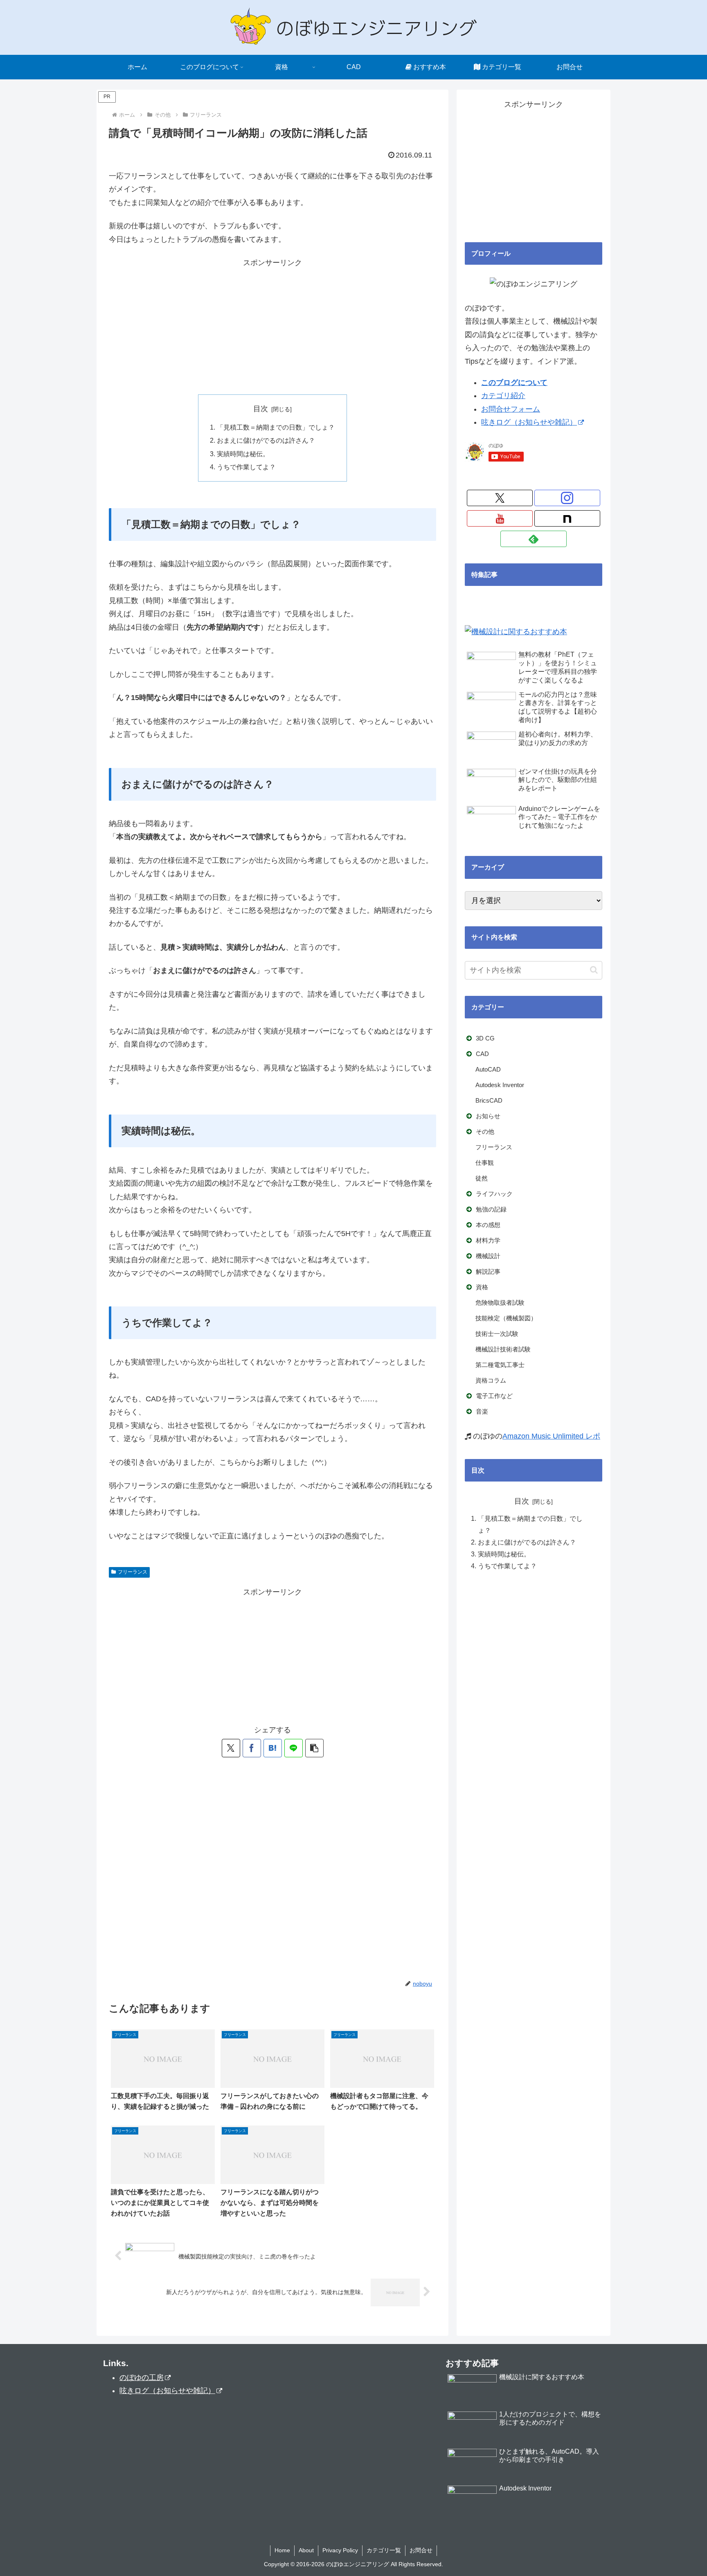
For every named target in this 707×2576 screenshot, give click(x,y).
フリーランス (133, 1572)
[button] (314, 1748)
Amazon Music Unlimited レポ (551, 1436)
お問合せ (421, 2550)
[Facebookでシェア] (252, 1748)
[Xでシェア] (231, 1748)
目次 (261, 409)
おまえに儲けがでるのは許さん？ (266, 440)
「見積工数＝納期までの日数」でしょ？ (276, 427)
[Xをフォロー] (500, 498)
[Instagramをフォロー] (567, 498)
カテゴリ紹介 (503, 396)
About (306, 2550)
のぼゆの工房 (142, 2378)
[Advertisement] (272, 327)
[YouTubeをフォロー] (500, 518)
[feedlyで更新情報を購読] (533, 539)
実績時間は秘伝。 (243, 454)
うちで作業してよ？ (246, 467)
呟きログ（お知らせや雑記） (529, 422)
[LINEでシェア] (294, 1748)
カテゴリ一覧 (384, 2550)
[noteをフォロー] (567, 518)
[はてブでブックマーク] (273, 1748)
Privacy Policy (340, 2550)
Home (282, 2550)
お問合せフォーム (511, 409)
